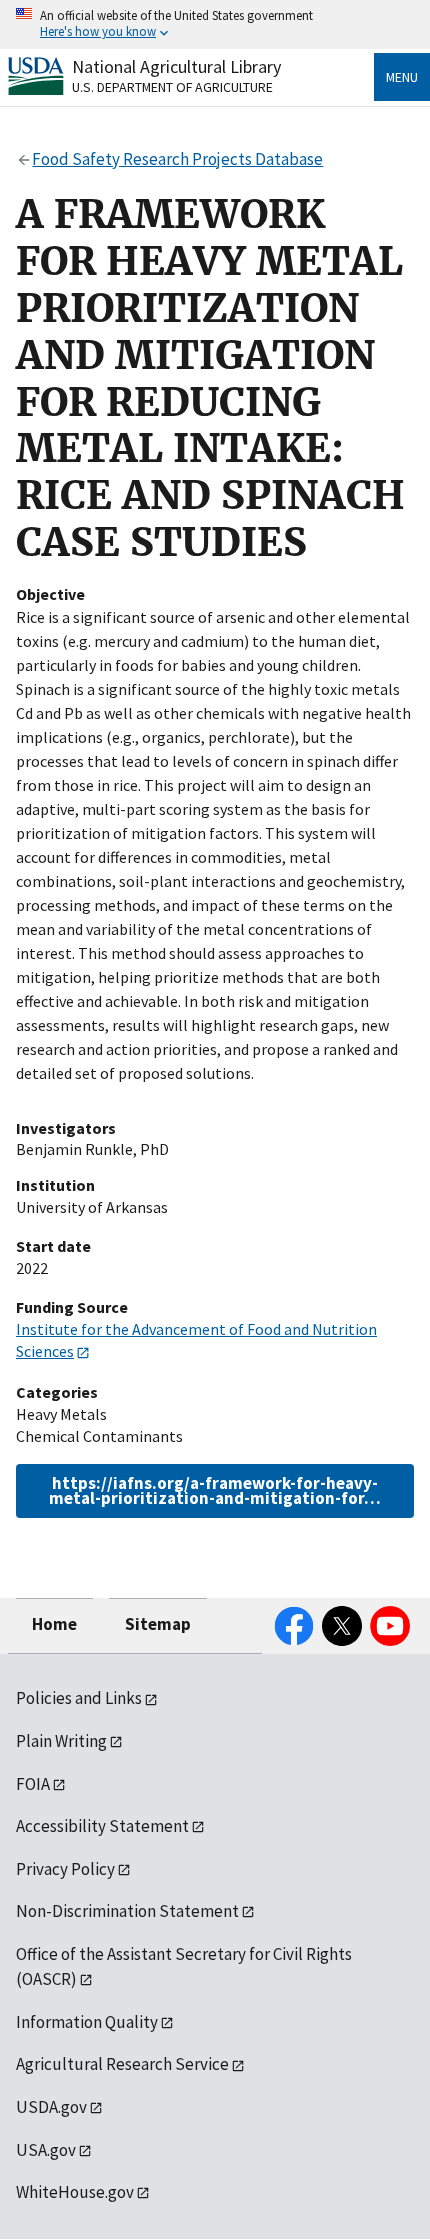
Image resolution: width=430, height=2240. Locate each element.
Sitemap (158, 1624)
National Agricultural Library (176, 66)
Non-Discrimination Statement (127, 1911)
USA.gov (46, 2150)
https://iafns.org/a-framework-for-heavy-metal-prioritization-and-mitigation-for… (215, 1490)
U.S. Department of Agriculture (172, 87)
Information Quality (87, 2022)
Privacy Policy (65, 1869)
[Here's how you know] (215, 24)
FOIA (33, 1784)
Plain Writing (61, 1741)
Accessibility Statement (102, 1826)
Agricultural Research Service (122, 2064)
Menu (402, 77)
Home (54, 1624)
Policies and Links (79, 1698)
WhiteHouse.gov (75, 2192)
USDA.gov (51, 2107)
